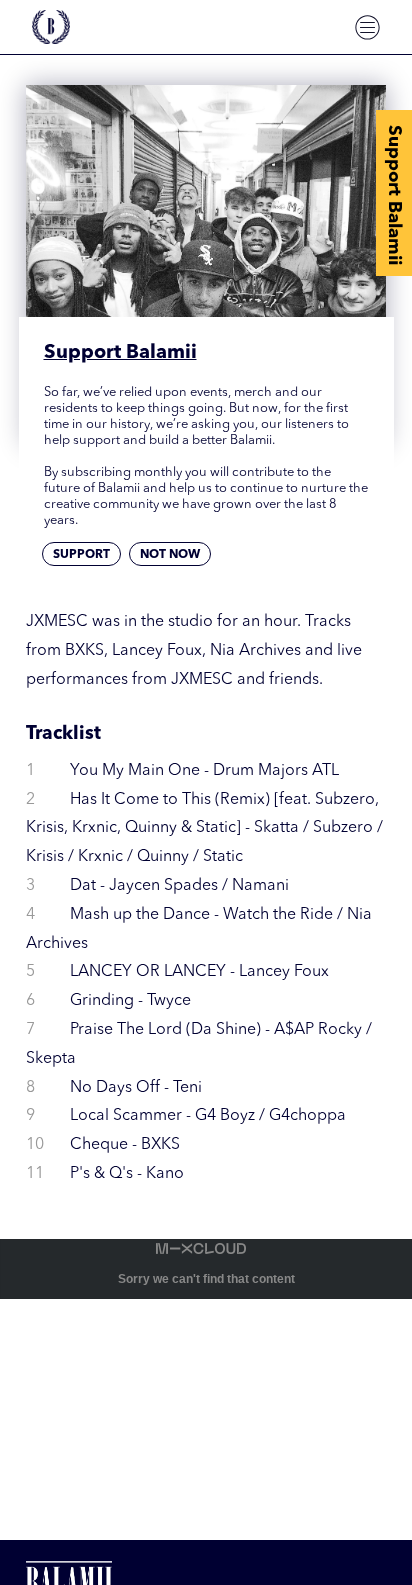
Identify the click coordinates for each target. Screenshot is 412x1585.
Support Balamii (394, 195)
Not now (170, 555)
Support (81, 555)
